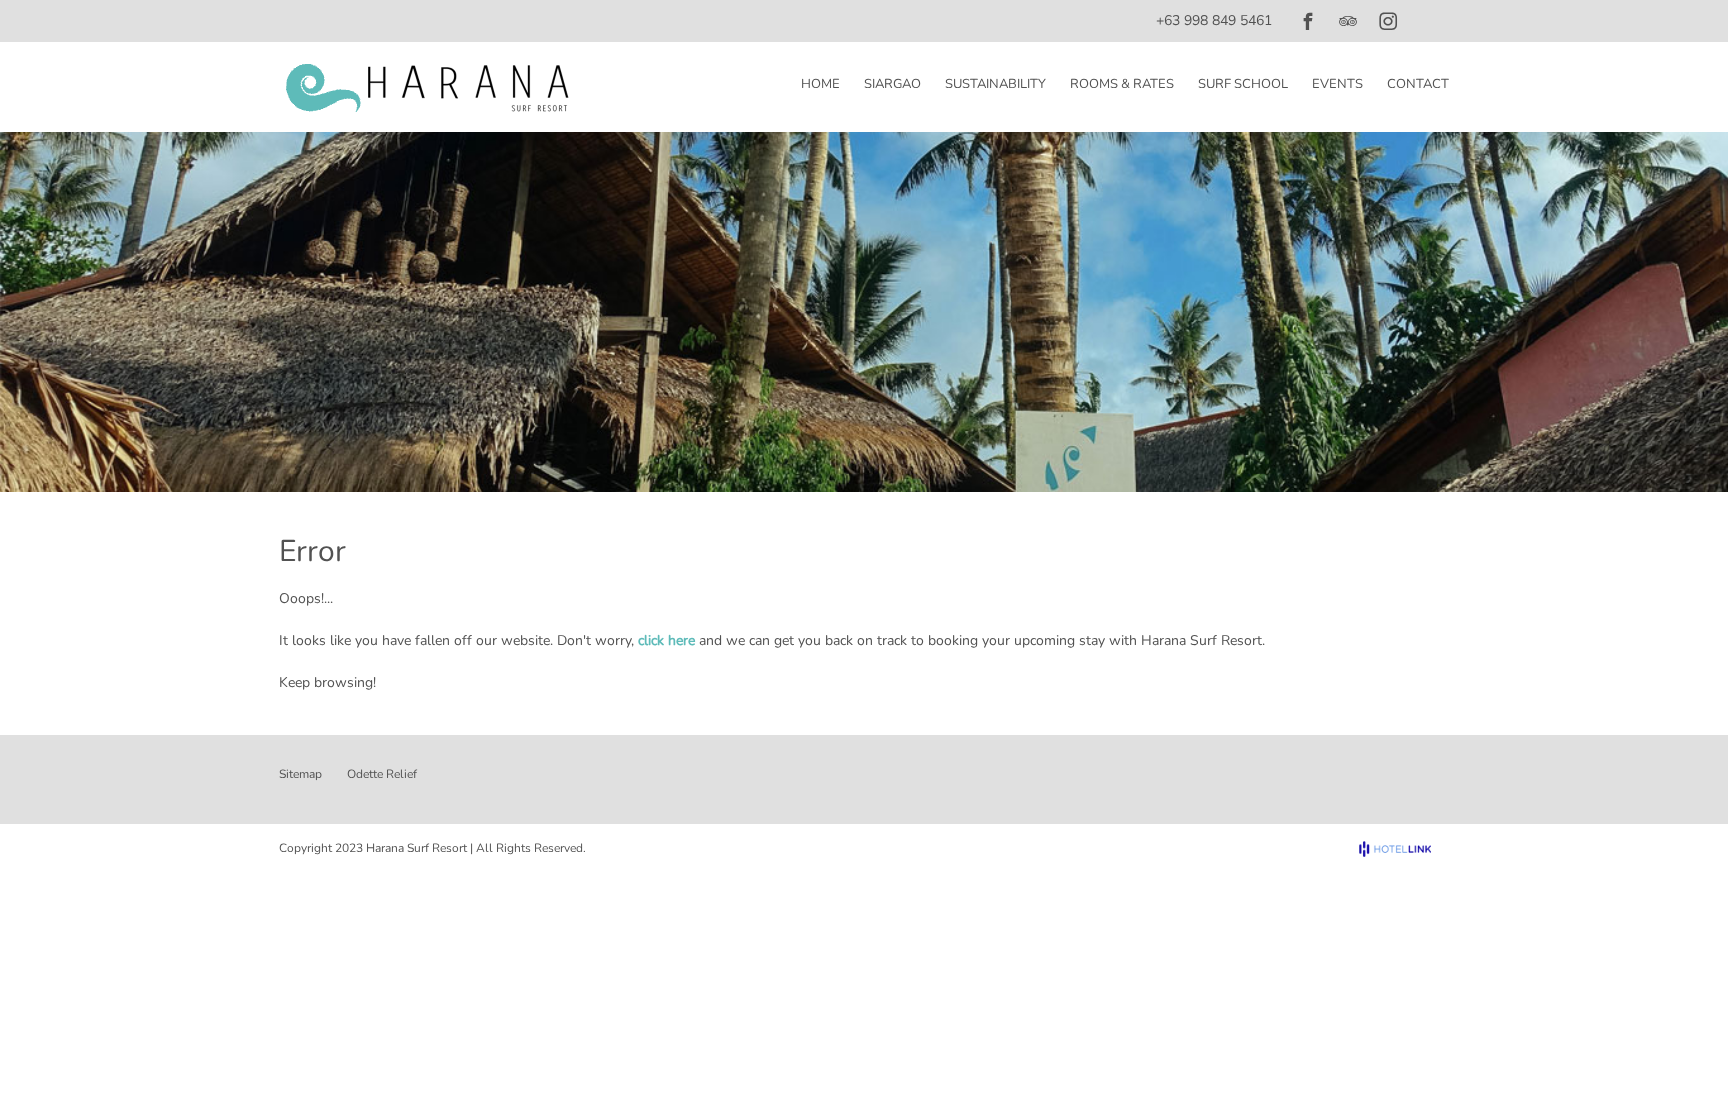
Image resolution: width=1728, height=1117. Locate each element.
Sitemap (300, 774)
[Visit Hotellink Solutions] (1404, 849)
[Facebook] (1308, 21)
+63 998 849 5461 (1214, 20)
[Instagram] (1388, 21)
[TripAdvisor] (1348, 21)
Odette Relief (382, 774)
